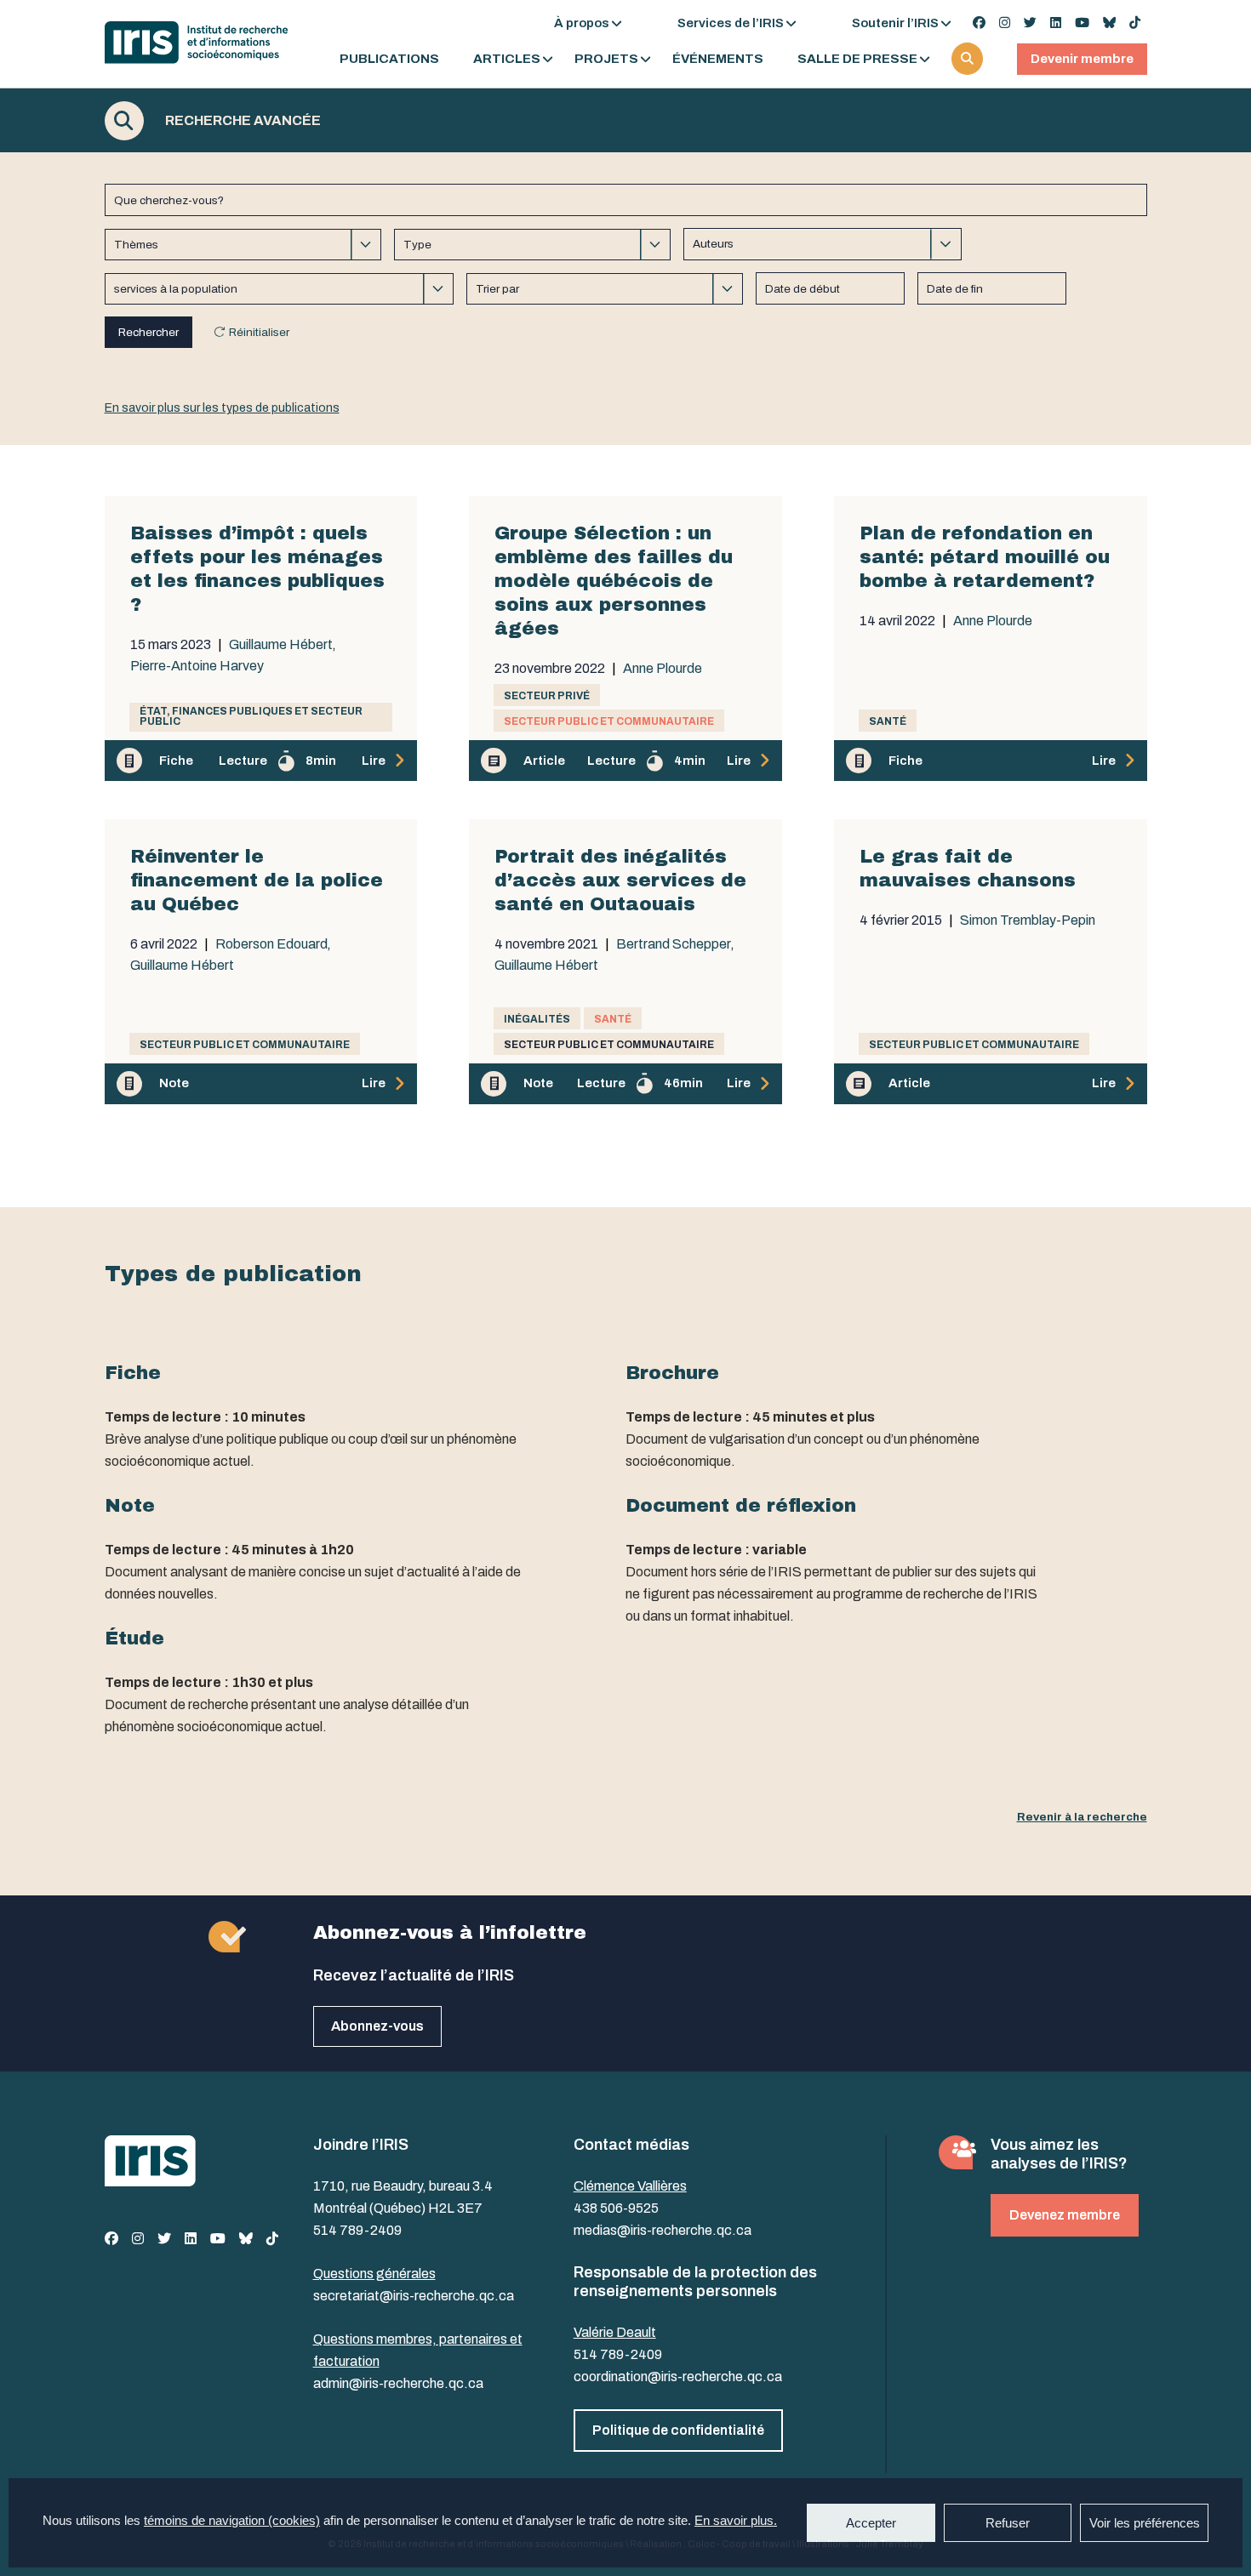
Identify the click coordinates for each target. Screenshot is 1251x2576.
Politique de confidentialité (678, 2430)
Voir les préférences (1145, 2523)
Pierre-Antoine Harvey (197, 666)
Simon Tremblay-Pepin (1028, 920)
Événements (718, 59)
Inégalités (537, 1019)
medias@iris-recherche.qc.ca (663, 2230)
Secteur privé (547, 696)
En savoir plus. (736, 2520)
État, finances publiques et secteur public (251, 716)
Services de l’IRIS (731, 23)
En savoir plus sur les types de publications (222, 408)
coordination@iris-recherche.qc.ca (678, 2377)
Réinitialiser (259, 332)
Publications (389, 59)
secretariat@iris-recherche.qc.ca (414, 2296)
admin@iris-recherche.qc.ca (398, 2383)
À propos (582, 23)
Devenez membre (1065, 2215)
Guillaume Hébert (281, 645)
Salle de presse (857, 59)
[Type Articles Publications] (532, 245)
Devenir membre (1082, 59)
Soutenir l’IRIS (895, 23)
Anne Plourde (663, 669)
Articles (507, 59)
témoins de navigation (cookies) (232, 2520)
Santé (888, 721)
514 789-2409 (357, 2230)
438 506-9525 (616, 2208)
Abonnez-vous (377, 2026)
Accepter (871, 2523)
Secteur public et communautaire (609, 721)
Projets (606, 59)
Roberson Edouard (271, 944)
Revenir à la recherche (1082, 1817)
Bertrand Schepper (674, 944)
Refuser (1008, 2523)
